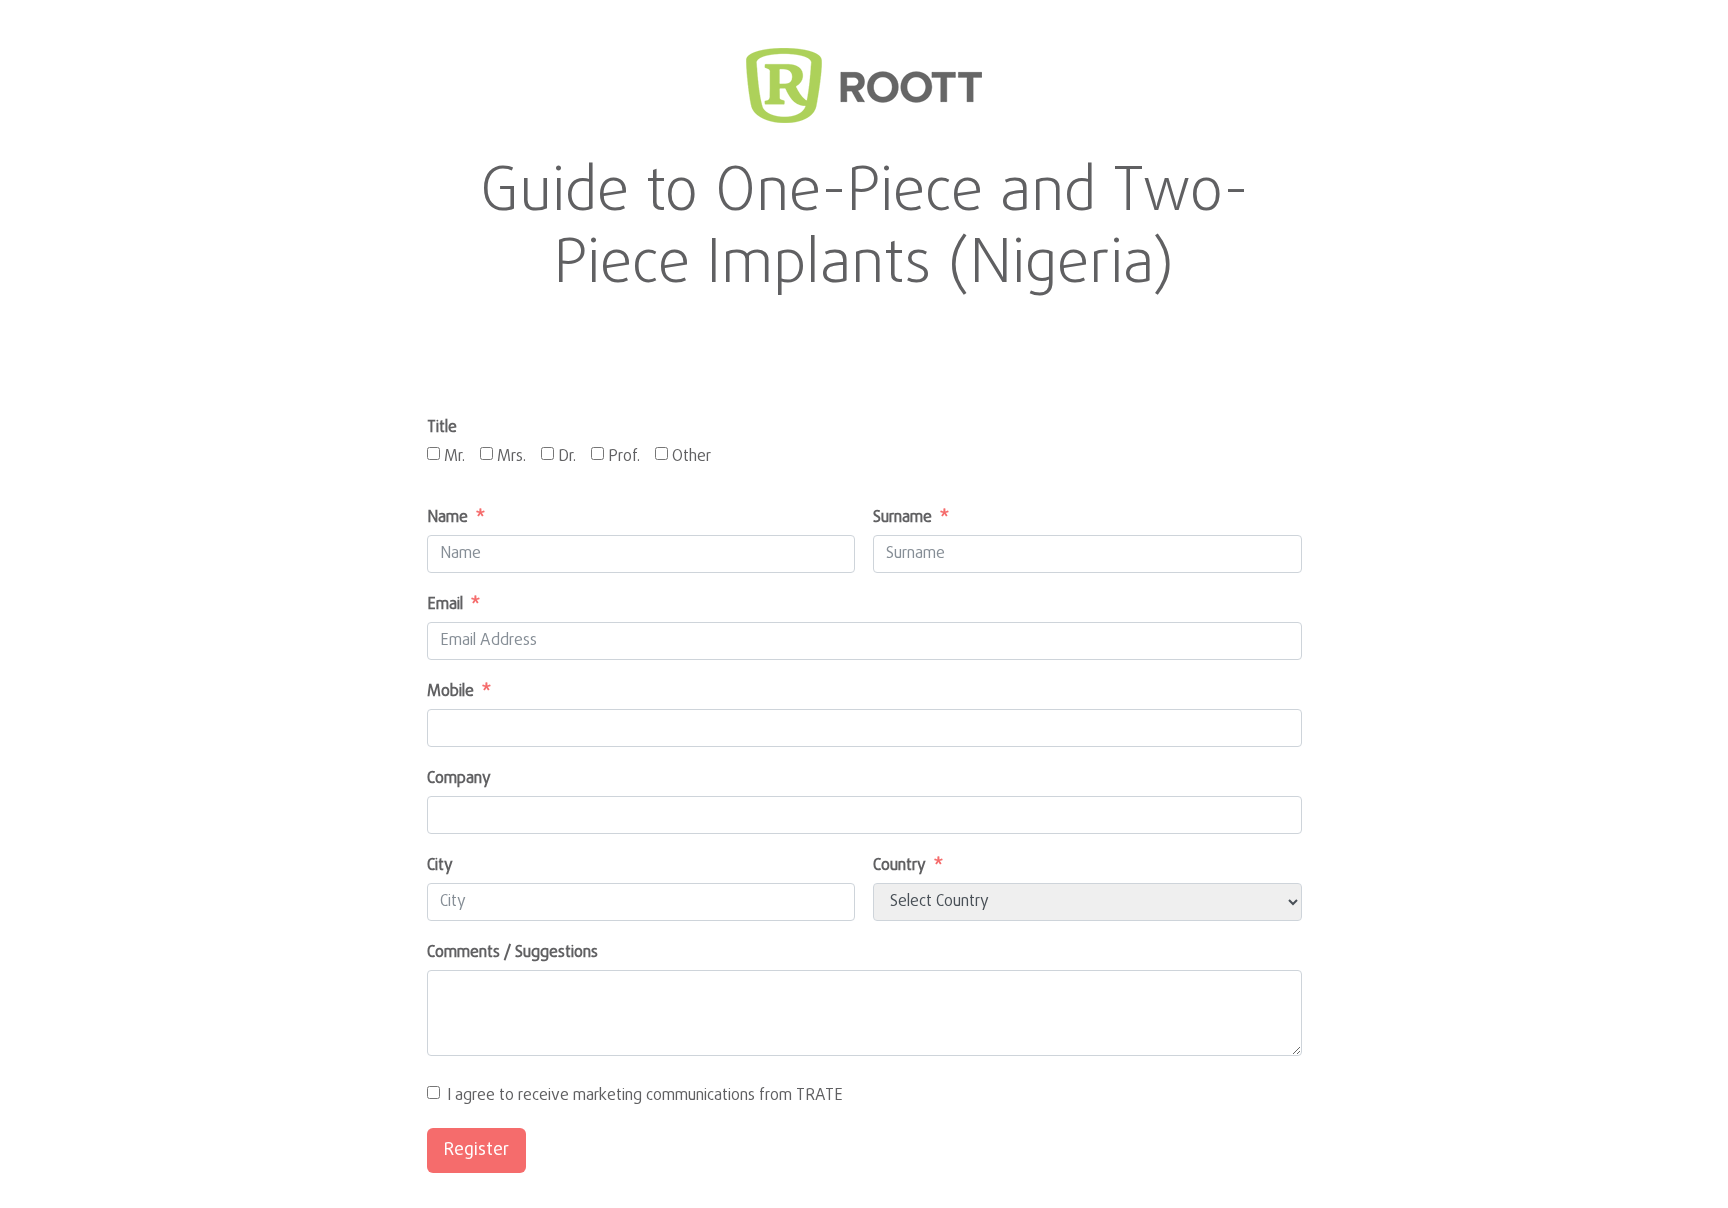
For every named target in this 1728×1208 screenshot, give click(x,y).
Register (476, 1150)
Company (459, 779)
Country (899, 866)
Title (442, 428)
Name (447, 518)
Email (445, 605)
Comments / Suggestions (512, 953)
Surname (902, 518)
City (440, 866)
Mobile (450, 692)
